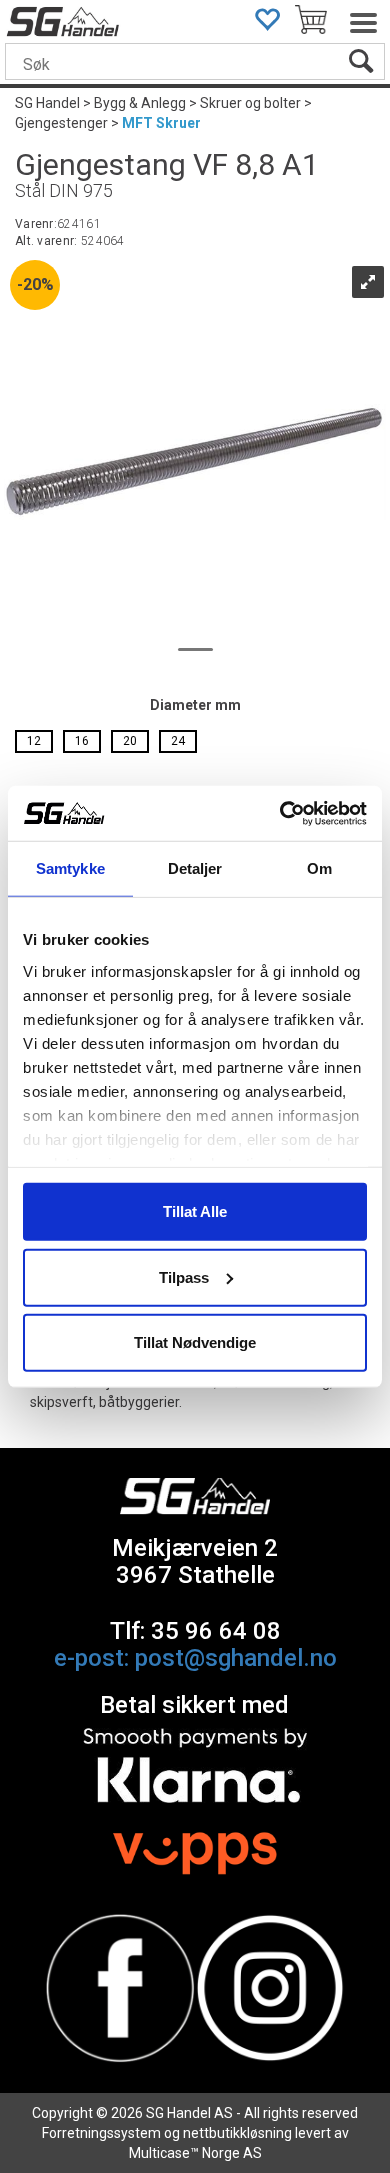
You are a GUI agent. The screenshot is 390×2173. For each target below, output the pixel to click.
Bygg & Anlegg (140, 103)
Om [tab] (319, 868)
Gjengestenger (61, 123)
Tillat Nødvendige (195, 1342)
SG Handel (47, 103)
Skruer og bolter (250, 103)
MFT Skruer (161, 123)
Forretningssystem (101, 2133)
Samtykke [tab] (70, 868)
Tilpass (184, 1276)
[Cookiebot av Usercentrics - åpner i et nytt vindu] (280, 813)
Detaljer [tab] (195, 868)
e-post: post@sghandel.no (195, 1658)
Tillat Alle (195, 1211)
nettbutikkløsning (237, 2133)
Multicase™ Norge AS (195, 2153)
